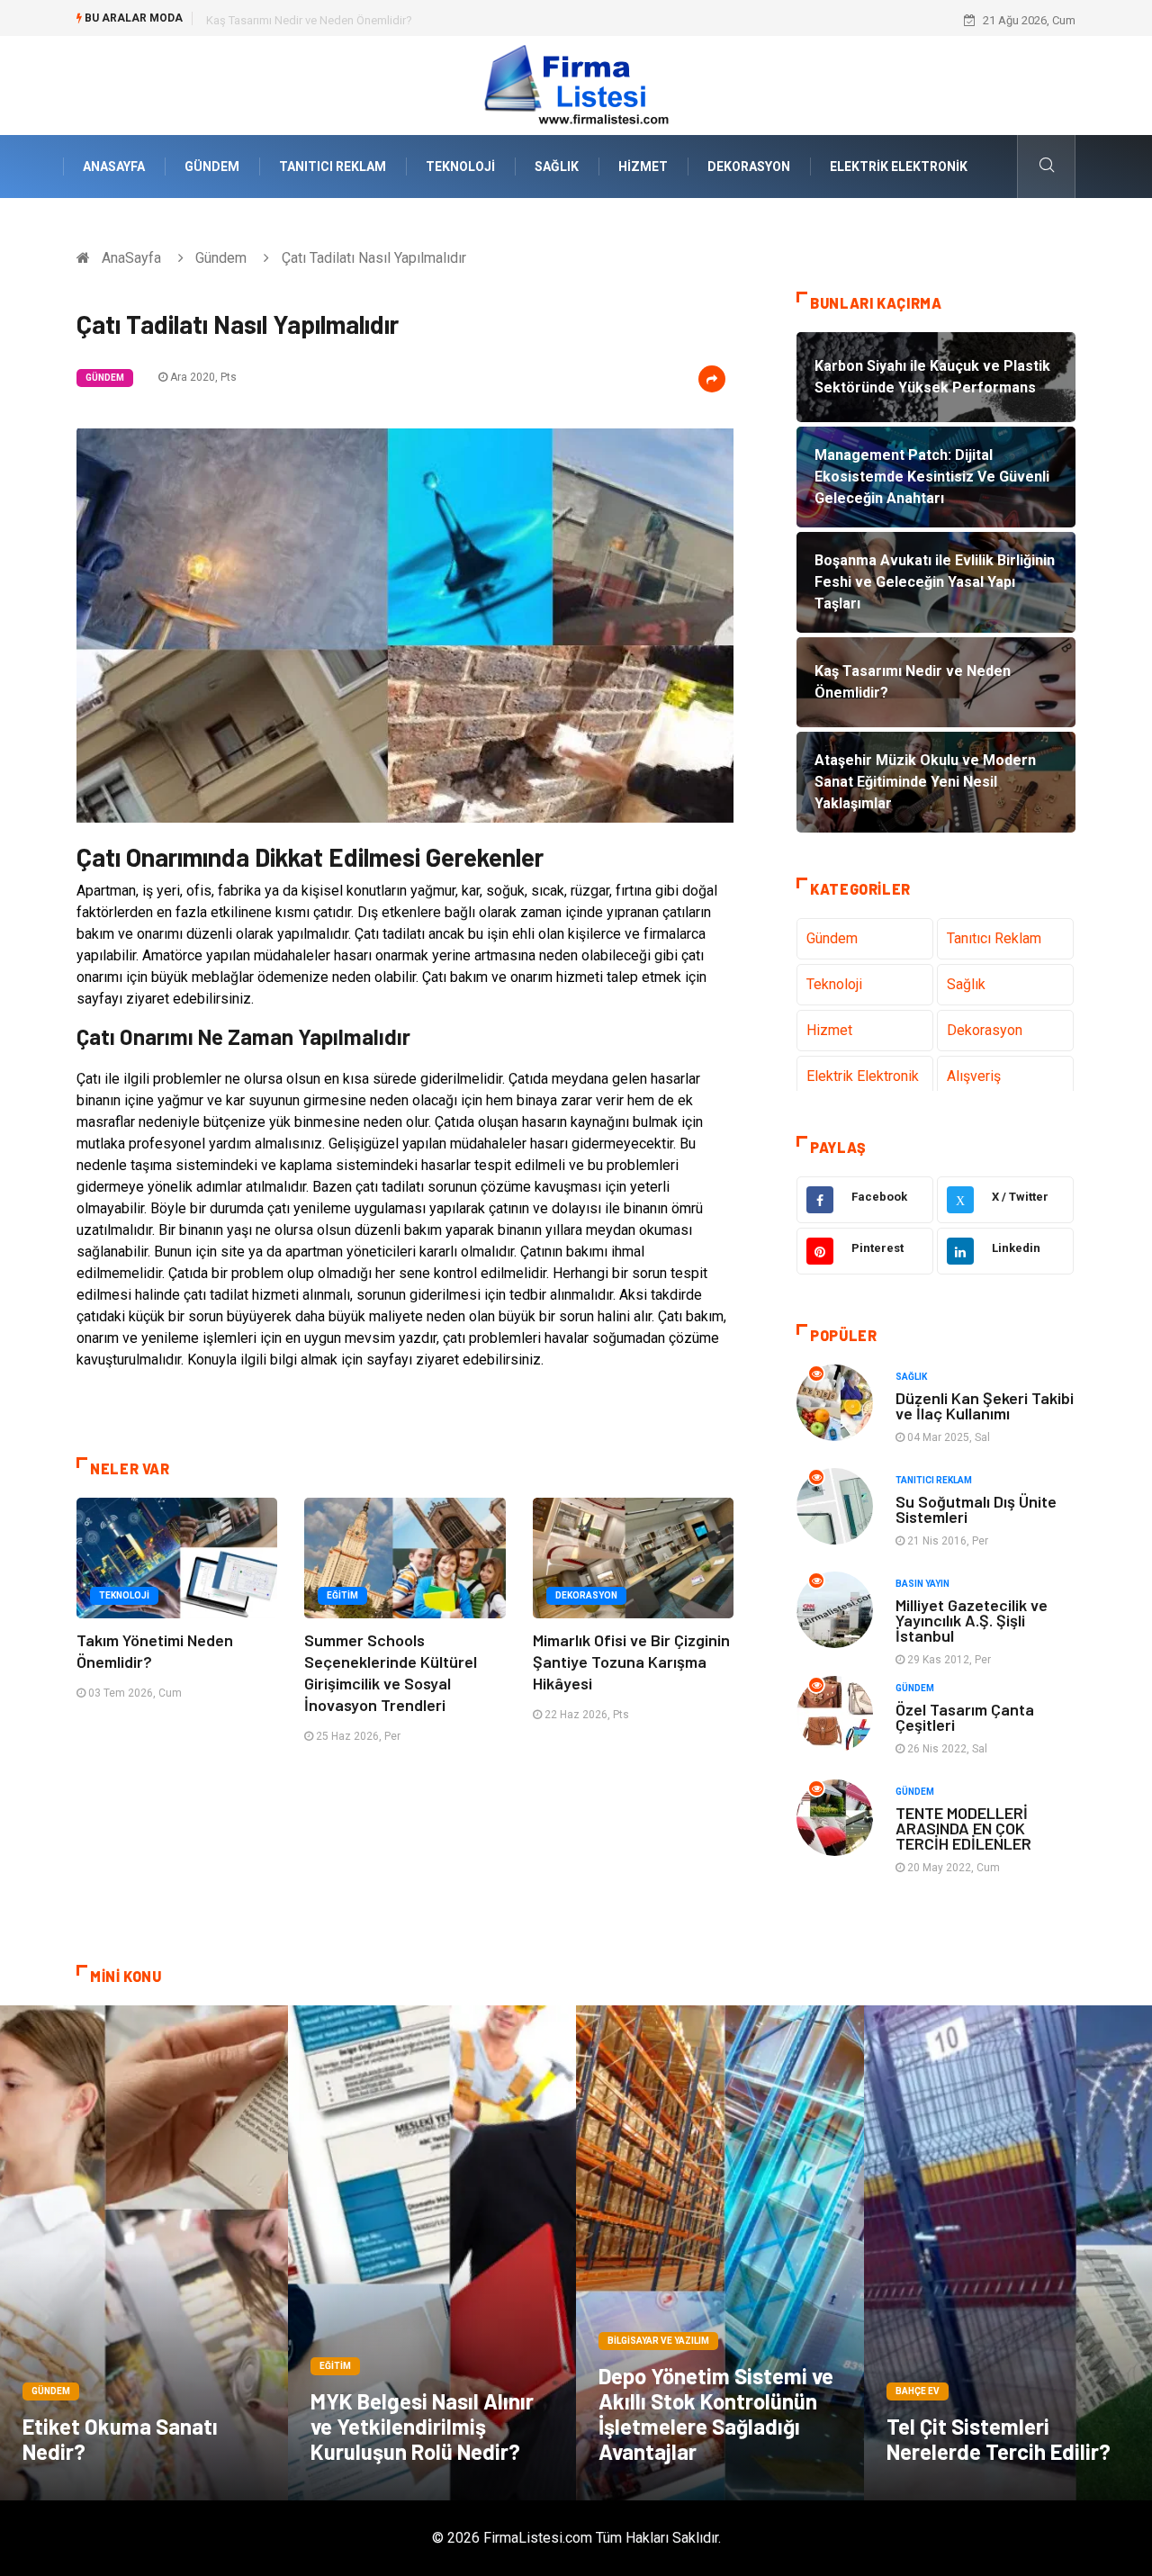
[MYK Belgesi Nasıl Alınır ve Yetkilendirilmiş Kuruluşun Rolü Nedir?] (432, 2253)
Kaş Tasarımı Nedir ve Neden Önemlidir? (309, 20)
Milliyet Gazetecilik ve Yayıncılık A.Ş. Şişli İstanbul (972, 1620)
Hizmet (643, 167)
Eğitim (342, 1595)
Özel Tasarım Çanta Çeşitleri (965, 1717)
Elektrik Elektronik (899, 167)
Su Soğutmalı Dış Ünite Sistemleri (976, 1509)
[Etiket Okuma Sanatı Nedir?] (144, 2253)
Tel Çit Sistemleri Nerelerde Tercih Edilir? (999, 2439)
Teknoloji (460, 167)
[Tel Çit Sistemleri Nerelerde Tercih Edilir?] (1008, 2253)
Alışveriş (974, 1076)
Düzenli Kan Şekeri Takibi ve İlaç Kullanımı (985, 1405)
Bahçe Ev (918, 2391)
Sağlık (557, 167)
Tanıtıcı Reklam (333, 167)
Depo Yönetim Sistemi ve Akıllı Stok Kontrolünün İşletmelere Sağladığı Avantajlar (716, 2414)
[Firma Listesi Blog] (576, 84)
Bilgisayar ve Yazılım (658, 2341)
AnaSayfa (114, 167)
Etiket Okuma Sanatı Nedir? (120, 2439)
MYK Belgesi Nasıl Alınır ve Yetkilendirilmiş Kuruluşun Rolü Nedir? (422, 2426)
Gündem (212, 167)
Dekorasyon (749, 167)
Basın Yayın (922, 1584)
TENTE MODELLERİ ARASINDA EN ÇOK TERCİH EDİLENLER (963, 1828)
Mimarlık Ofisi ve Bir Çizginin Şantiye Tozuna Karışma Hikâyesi (631, 1662)
